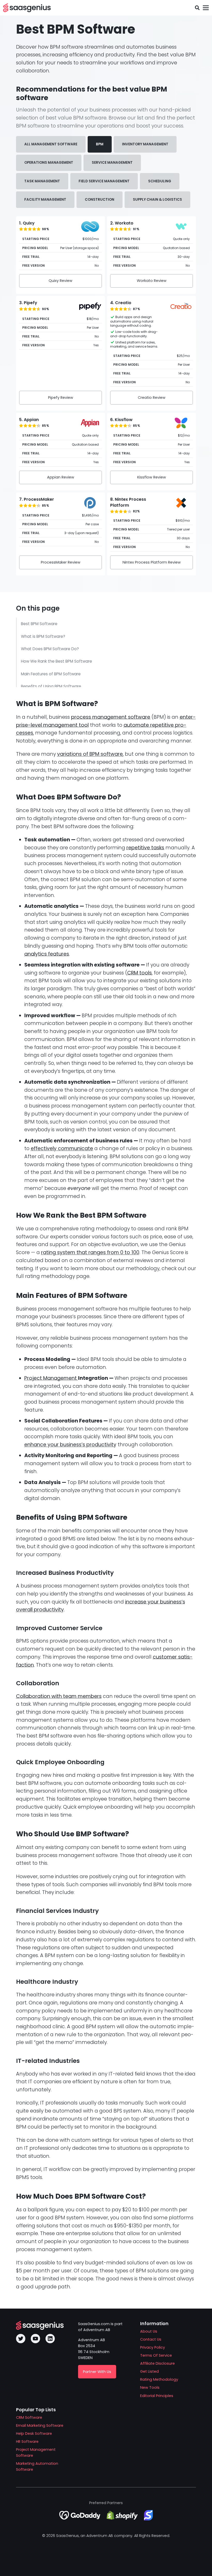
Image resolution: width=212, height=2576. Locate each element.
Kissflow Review (152, 477)
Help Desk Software (34, 2433)
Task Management (42, 181)
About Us (149, 2331)
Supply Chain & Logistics (157, 200)
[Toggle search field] (197, 8)
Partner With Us (97, 2372)
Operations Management (49, 163)
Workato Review (152, 281)
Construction (100, 200)
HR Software (27, 2442)
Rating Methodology (159, 2379)
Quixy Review (60, 281)
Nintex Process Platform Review (152, 562)
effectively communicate (62, 1148)
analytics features (47, 954)
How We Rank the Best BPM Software (56, 661)
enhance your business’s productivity (70, 1445)
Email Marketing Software (40, 2425)
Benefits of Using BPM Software (51, 686)
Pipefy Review (61, 398)
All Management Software (51, 144)
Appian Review (61, 477)
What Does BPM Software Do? (50, 649)
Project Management (51, 1378)
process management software (111, 717)
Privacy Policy (153, 2347)
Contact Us (151, 2339)
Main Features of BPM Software (51, 674)
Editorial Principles (157, 2396)
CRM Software (29, 2417)
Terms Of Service (156, 2355)
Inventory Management (145, 144)
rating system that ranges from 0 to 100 (90, 1252)
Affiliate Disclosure (157, 2363)
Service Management (112, 163)
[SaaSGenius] (27, 8)
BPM (100, 144)
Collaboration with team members (59, 1696)
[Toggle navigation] (206, 8)
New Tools (150, 2387)
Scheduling (160, 181)
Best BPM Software (39, 624)
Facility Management (45, 200)
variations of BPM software (90, 754)
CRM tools (139, 973)
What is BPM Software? (43, 636)
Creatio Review (152, 398)
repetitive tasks (145, 848)
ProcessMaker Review (61, 562)
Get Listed (149, 2371)
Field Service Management (104, 181)
